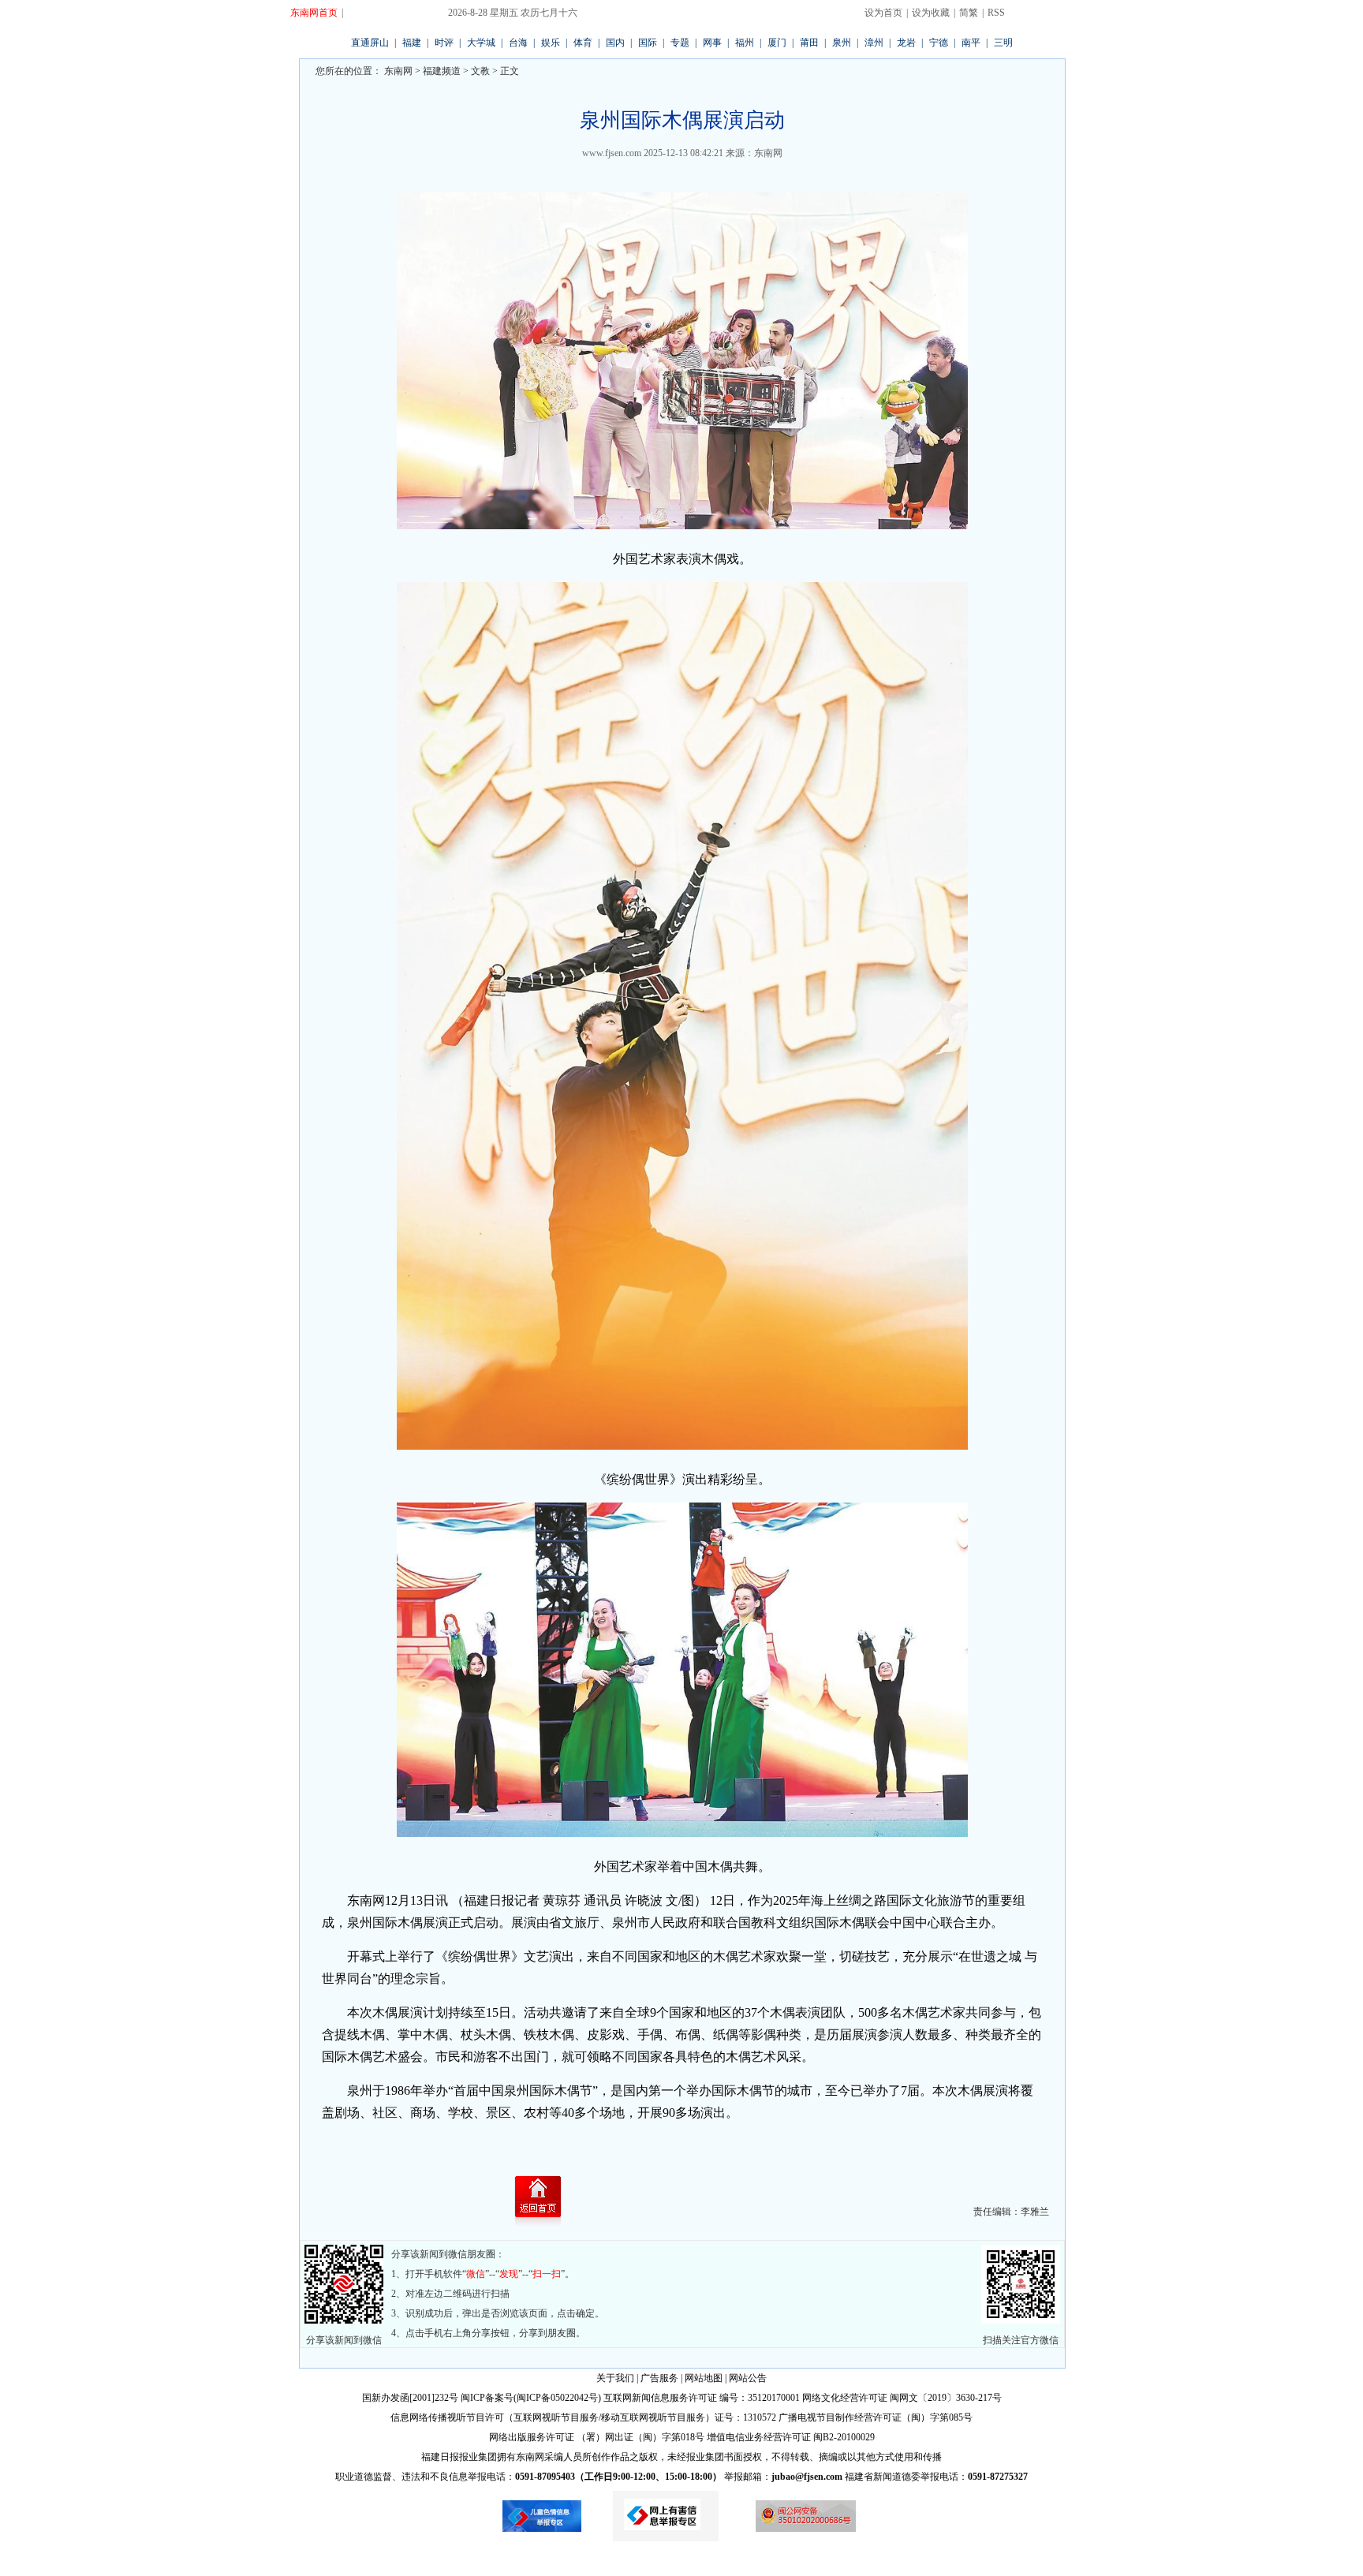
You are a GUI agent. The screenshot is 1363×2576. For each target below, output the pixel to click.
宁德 (939, 43)
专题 (680, 43)
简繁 (969, 13)
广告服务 (659, 2378)
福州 (745, 43)
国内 (615, 43)
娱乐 (551, 43)
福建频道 (442, 71)
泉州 (842, 43)
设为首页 (883, 13)
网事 (712, 43)
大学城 (481, 43)
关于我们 (615, 2378)
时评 (444, 43)
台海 (518, 43)
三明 (1003, 43)
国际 (648, 43)
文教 (480, 71)
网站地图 (704, 2378)
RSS (996, 13)
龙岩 (906, 43)
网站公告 (748, 2378)
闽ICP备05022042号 (557, 2398)
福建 (412, 43)
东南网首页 (314, 13)
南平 (971, 43)
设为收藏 (931, 13)
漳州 (874, 43)
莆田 (809, 43)
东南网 (397, 71)
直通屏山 (370, 43)
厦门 (777, 43)
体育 (583, 43)
